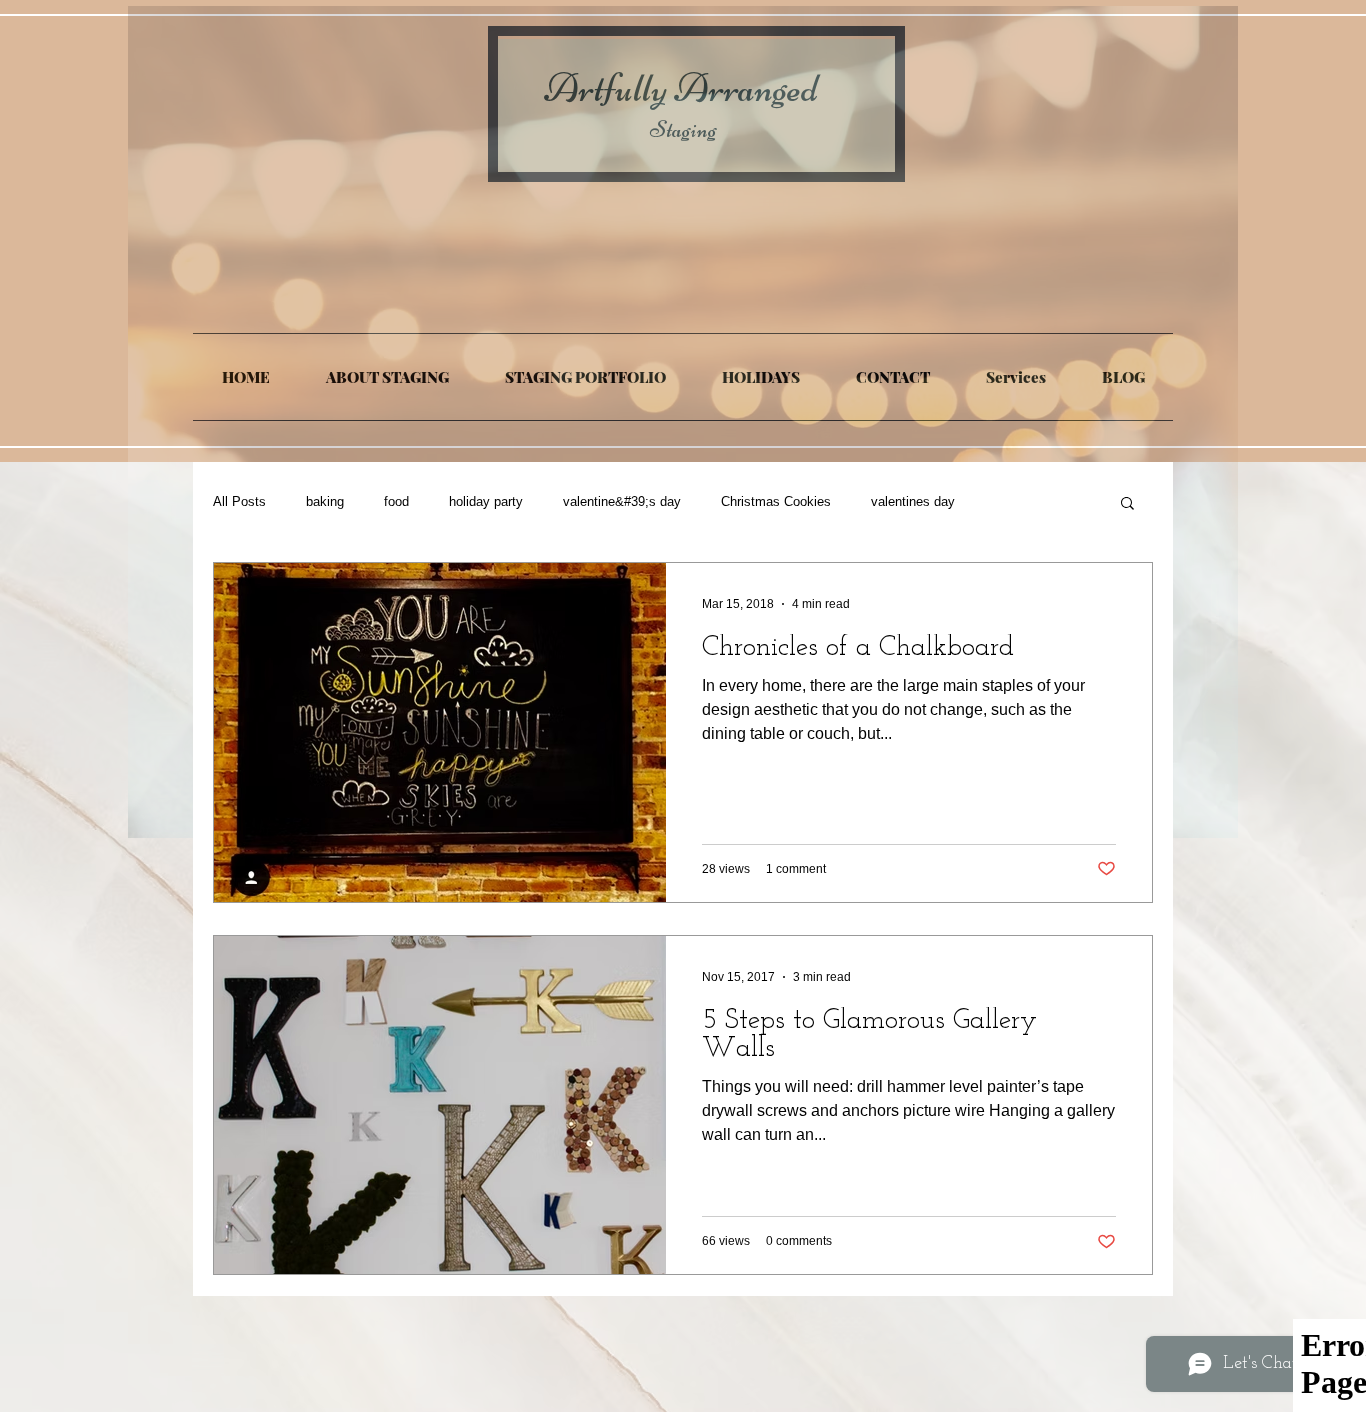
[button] (1127, 504)
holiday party (486, 501)
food (396, 501)
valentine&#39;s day (622, 501)
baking (325, 501)
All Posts (239, 501)
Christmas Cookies (776, 501)
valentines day (913, 501)
